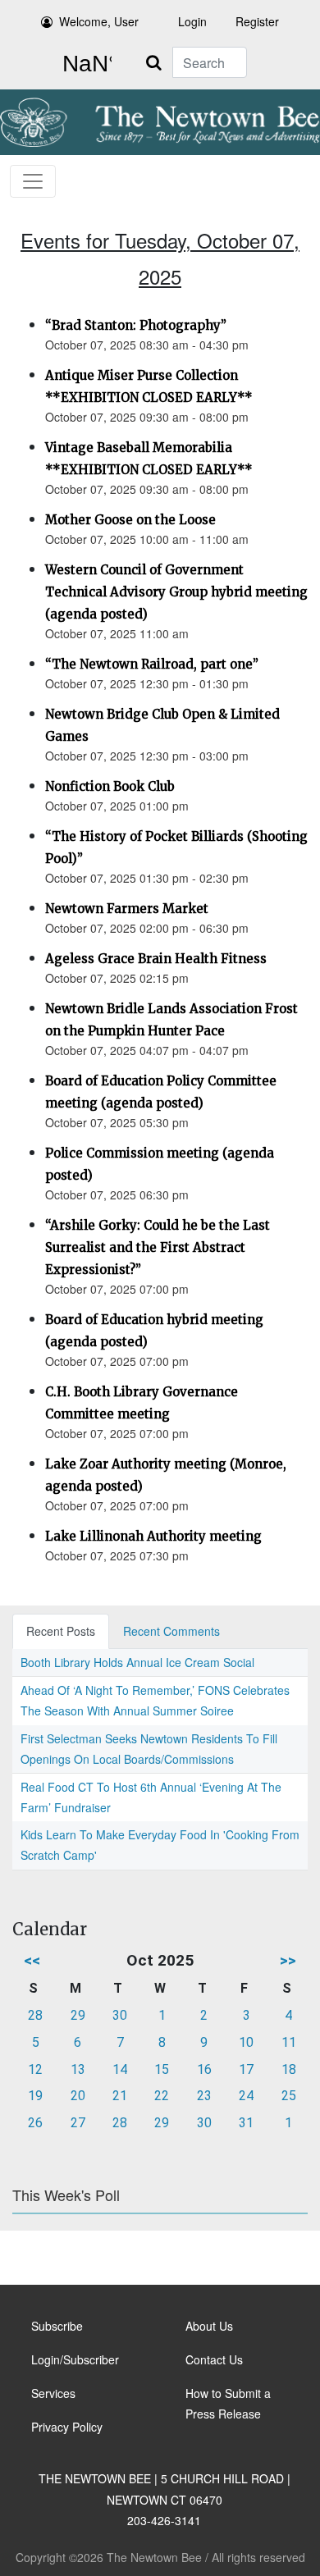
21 (120, 2096)
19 (35, 2096)
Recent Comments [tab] (171, 1631)
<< (32, 1960)
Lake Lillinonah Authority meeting (153, 1536)
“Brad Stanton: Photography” (136, 325)
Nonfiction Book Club (110, 786)
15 (162, 2069)
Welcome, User (99, 21)
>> (288, 1960)
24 (246, 2096)
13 (78, 2069)
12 (35, 2069)
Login (192, 21)
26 (35, 2123)
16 (204, 2069)
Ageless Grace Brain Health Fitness (156, 959)
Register (257, 21)
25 (289, 2096)
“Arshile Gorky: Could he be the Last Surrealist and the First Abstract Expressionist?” (158, 1247)
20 (78, 2096)
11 (289, 2042)
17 (246, 2069)
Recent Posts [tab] (61, 1631)
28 (35, 2015)
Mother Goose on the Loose (130, 520)
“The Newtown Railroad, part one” (152, 664)
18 (289, 2069)
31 (246, 2123)
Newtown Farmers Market (127, 909)
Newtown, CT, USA (84, 64)
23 (204, 2096)
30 (120, 2015)
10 (246, 2042)
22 (162, 2096)
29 (78, 2015)
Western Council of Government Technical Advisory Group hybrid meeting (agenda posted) (176, 592)
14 (120, 2069)
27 (78, 2123)
